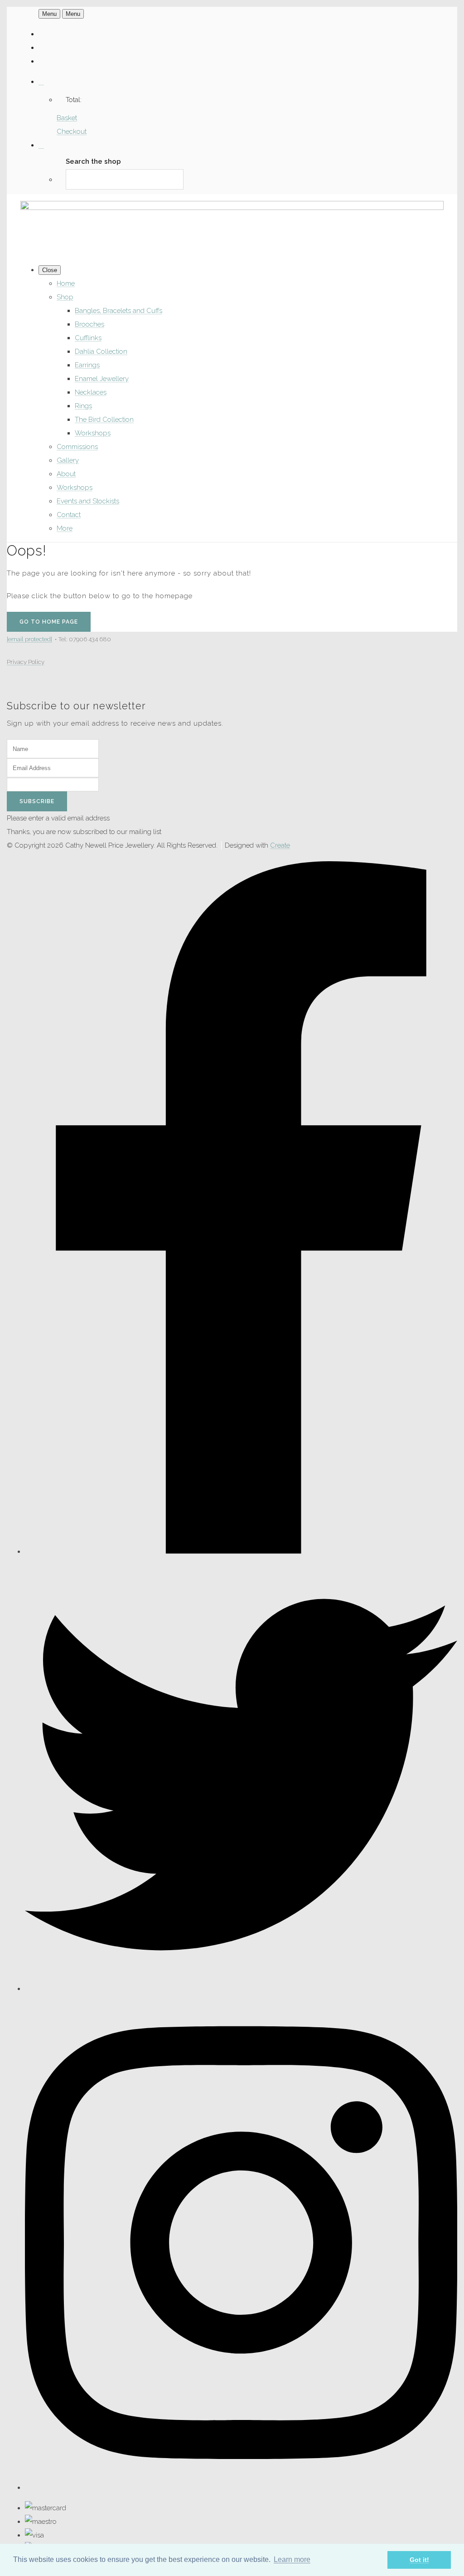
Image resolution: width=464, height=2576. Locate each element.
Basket (67, 118)
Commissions (77, 447)
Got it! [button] (419, 2560)
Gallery (68, 460)
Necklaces (91, 392)
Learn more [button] (292, 2559)
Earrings (87, 365)
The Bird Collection (104, 420)
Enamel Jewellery (102, 379)
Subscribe (37, 801)
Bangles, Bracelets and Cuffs (118, 311)
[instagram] (241, 2488)
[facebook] (241, 1551)
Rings (83, 406)
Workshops (93, 433)
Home (66, 283)
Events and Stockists (88, 501)
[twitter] (241, 1989)
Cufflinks (88, 338)
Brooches (89, 324)
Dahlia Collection (101, 351)
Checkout (72, 132)
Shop (65, 297)
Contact (69, 515)
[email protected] (29, 639)
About (66, 474)
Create (280, 845)
